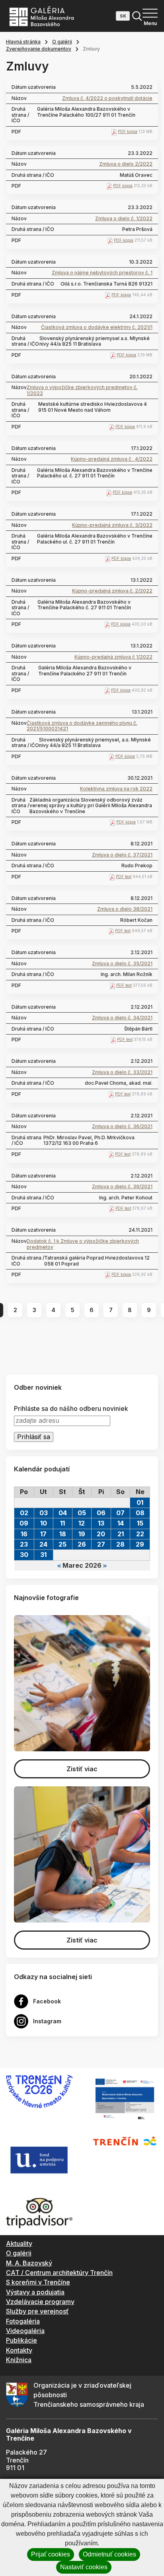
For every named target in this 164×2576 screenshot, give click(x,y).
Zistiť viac (82, 1769)
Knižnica (19, 2360)
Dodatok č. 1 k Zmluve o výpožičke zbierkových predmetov (83, 1244)
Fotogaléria (23, 2321)
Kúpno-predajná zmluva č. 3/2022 (112, 525)
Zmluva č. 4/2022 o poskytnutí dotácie (107, 98)
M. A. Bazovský (29, 2263)
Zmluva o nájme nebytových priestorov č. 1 (102, 273)
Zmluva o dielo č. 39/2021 (122, 1187)
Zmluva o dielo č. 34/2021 (122, 1018)
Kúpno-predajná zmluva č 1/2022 (113, 657)
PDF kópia (128, 131)
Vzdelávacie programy (40, 2302)
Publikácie (21, 2340)
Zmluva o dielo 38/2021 (125, 909)
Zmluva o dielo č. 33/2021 (122, 1072)
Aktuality (19, 2243)
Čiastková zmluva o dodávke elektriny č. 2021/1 (97, 327)
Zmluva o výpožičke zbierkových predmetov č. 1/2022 (82, 390)
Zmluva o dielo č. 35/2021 (122, 964)
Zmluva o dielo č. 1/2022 (124, 219)
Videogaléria (25, 2331)
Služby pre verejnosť (37, 2311)
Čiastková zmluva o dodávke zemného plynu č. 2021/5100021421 (82, 726)
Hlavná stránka (23, 42)
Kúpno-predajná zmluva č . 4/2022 (112, 459)
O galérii (62, 42)
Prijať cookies (51, 2554)
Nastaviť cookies (84, 2567)
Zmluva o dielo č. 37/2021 (122, 855)
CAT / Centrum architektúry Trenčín (59, 2273)
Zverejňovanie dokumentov (39, 49)
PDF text (124, 876)
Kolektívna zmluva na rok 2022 (116, 789)
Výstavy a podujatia (35, 2292)
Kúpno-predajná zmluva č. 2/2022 (112, 591)
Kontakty (19, 2350)
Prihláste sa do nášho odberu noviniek (71, 1409)
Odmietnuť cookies (109, 2554)
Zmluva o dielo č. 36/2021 (122, 1127)
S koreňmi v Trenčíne (38, 2282)
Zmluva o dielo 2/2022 (126, 164)
